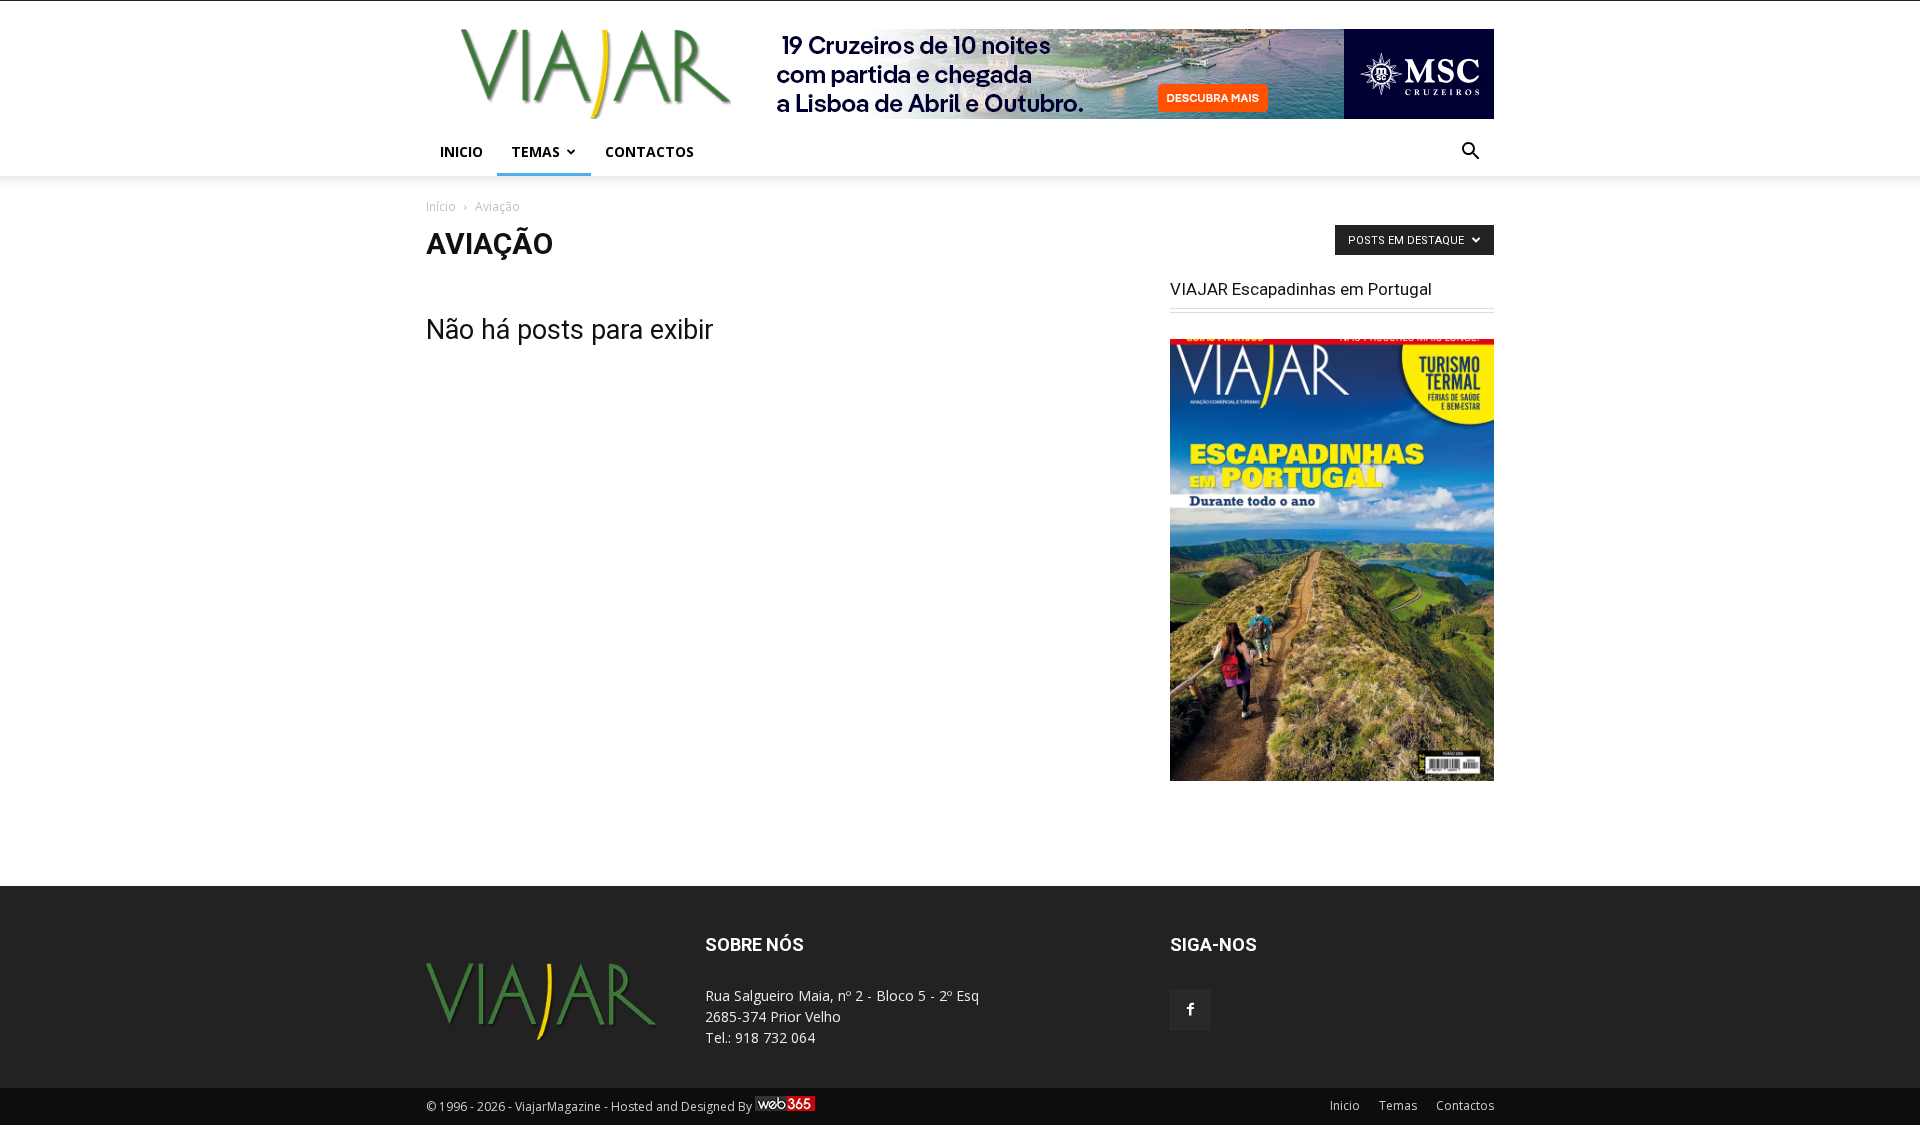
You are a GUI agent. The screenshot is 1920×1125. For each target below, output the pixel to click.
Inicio (461, 151)
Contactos (649, 151)
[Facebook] (1190, 1010)
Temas (535, 151)
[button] (1470, 153)
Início (441, 206)
